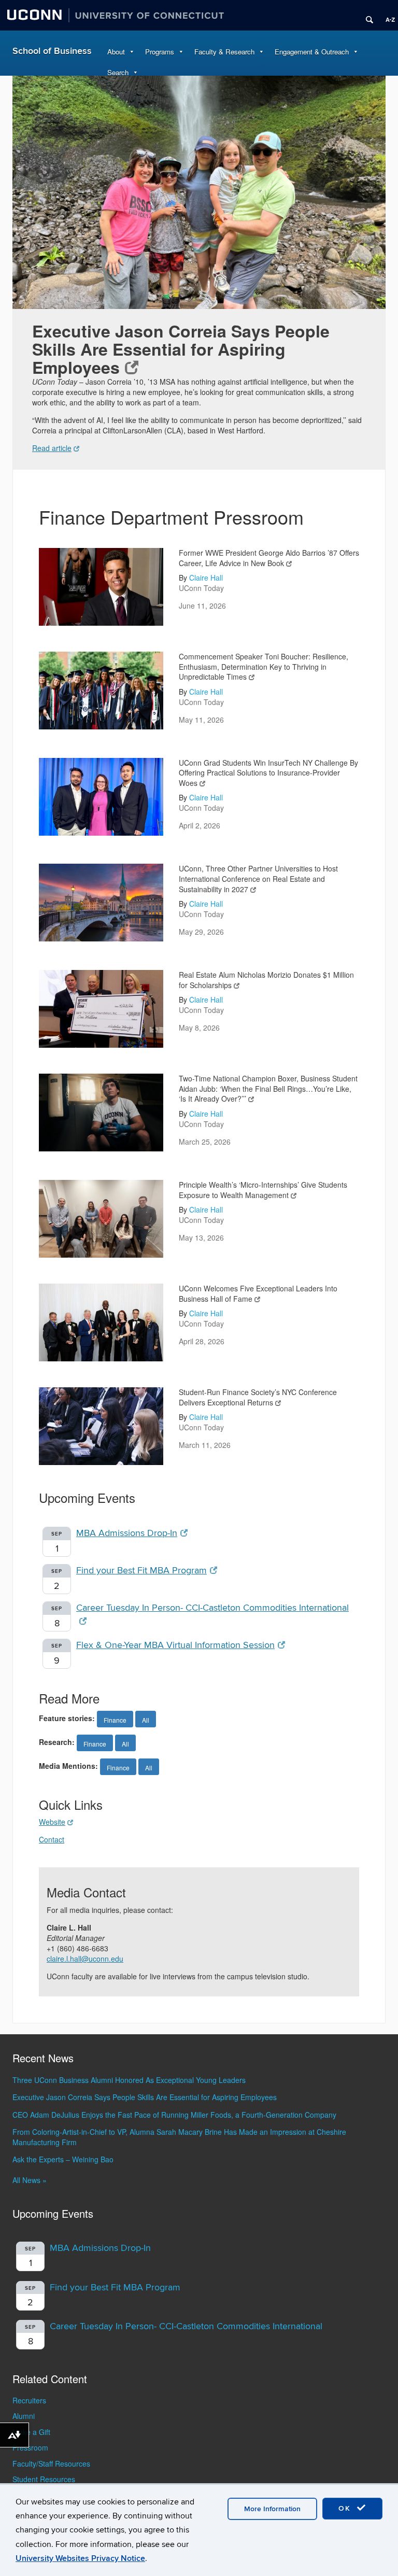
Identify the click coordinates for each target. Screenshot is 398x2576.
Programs (160, 52)
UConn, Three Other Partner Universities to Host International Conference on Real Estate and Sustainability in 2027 (258, 878)
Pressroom (30, 2447)
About (116, 52)
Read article (52, 448)
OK (346, 2508)
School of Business (52, 51)
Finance (115, 1720)
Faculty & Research (224, 52)
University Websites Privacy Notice (80, 2558)
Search (118, 72)
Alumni (24, 2416)
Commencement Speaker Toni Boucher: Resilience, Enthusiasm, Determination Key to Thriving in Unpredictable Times (264, 666)
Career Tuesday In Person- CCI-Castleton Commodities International (186, 2326)
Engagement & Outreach (312, 52)
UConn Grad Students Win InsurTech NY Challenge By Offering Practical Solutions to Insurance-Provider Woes (268, 773)
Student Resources (44, 2479)
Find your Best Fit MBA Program (141, 1571)
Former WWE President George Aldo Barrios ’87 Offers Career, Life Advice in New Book (269, 558)
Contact (52, 1839)
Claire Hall (206, 578)
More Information (272, 2509)
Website (52, 1822)
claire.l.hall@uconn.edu (85, 1959)
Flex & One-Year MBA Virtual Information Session (175, 1645)
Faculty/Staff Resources (51, 2464)
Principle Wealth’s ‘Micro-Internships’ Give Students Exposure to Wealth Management (263, 1190)
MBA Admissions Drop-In (127, 1533)
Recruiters (29, 2400)
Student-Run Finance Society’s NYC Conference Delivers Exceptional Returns (258, 1397)
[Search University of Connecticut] (366, 16)
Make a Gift (31, 2432)
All (146, 1720)
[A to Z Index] (387, 16)
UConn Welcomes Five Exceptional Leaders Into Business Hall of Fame (258, 1293)
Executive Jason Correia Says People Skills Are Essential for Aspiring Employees (181, 349)
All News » (30, 2180)
